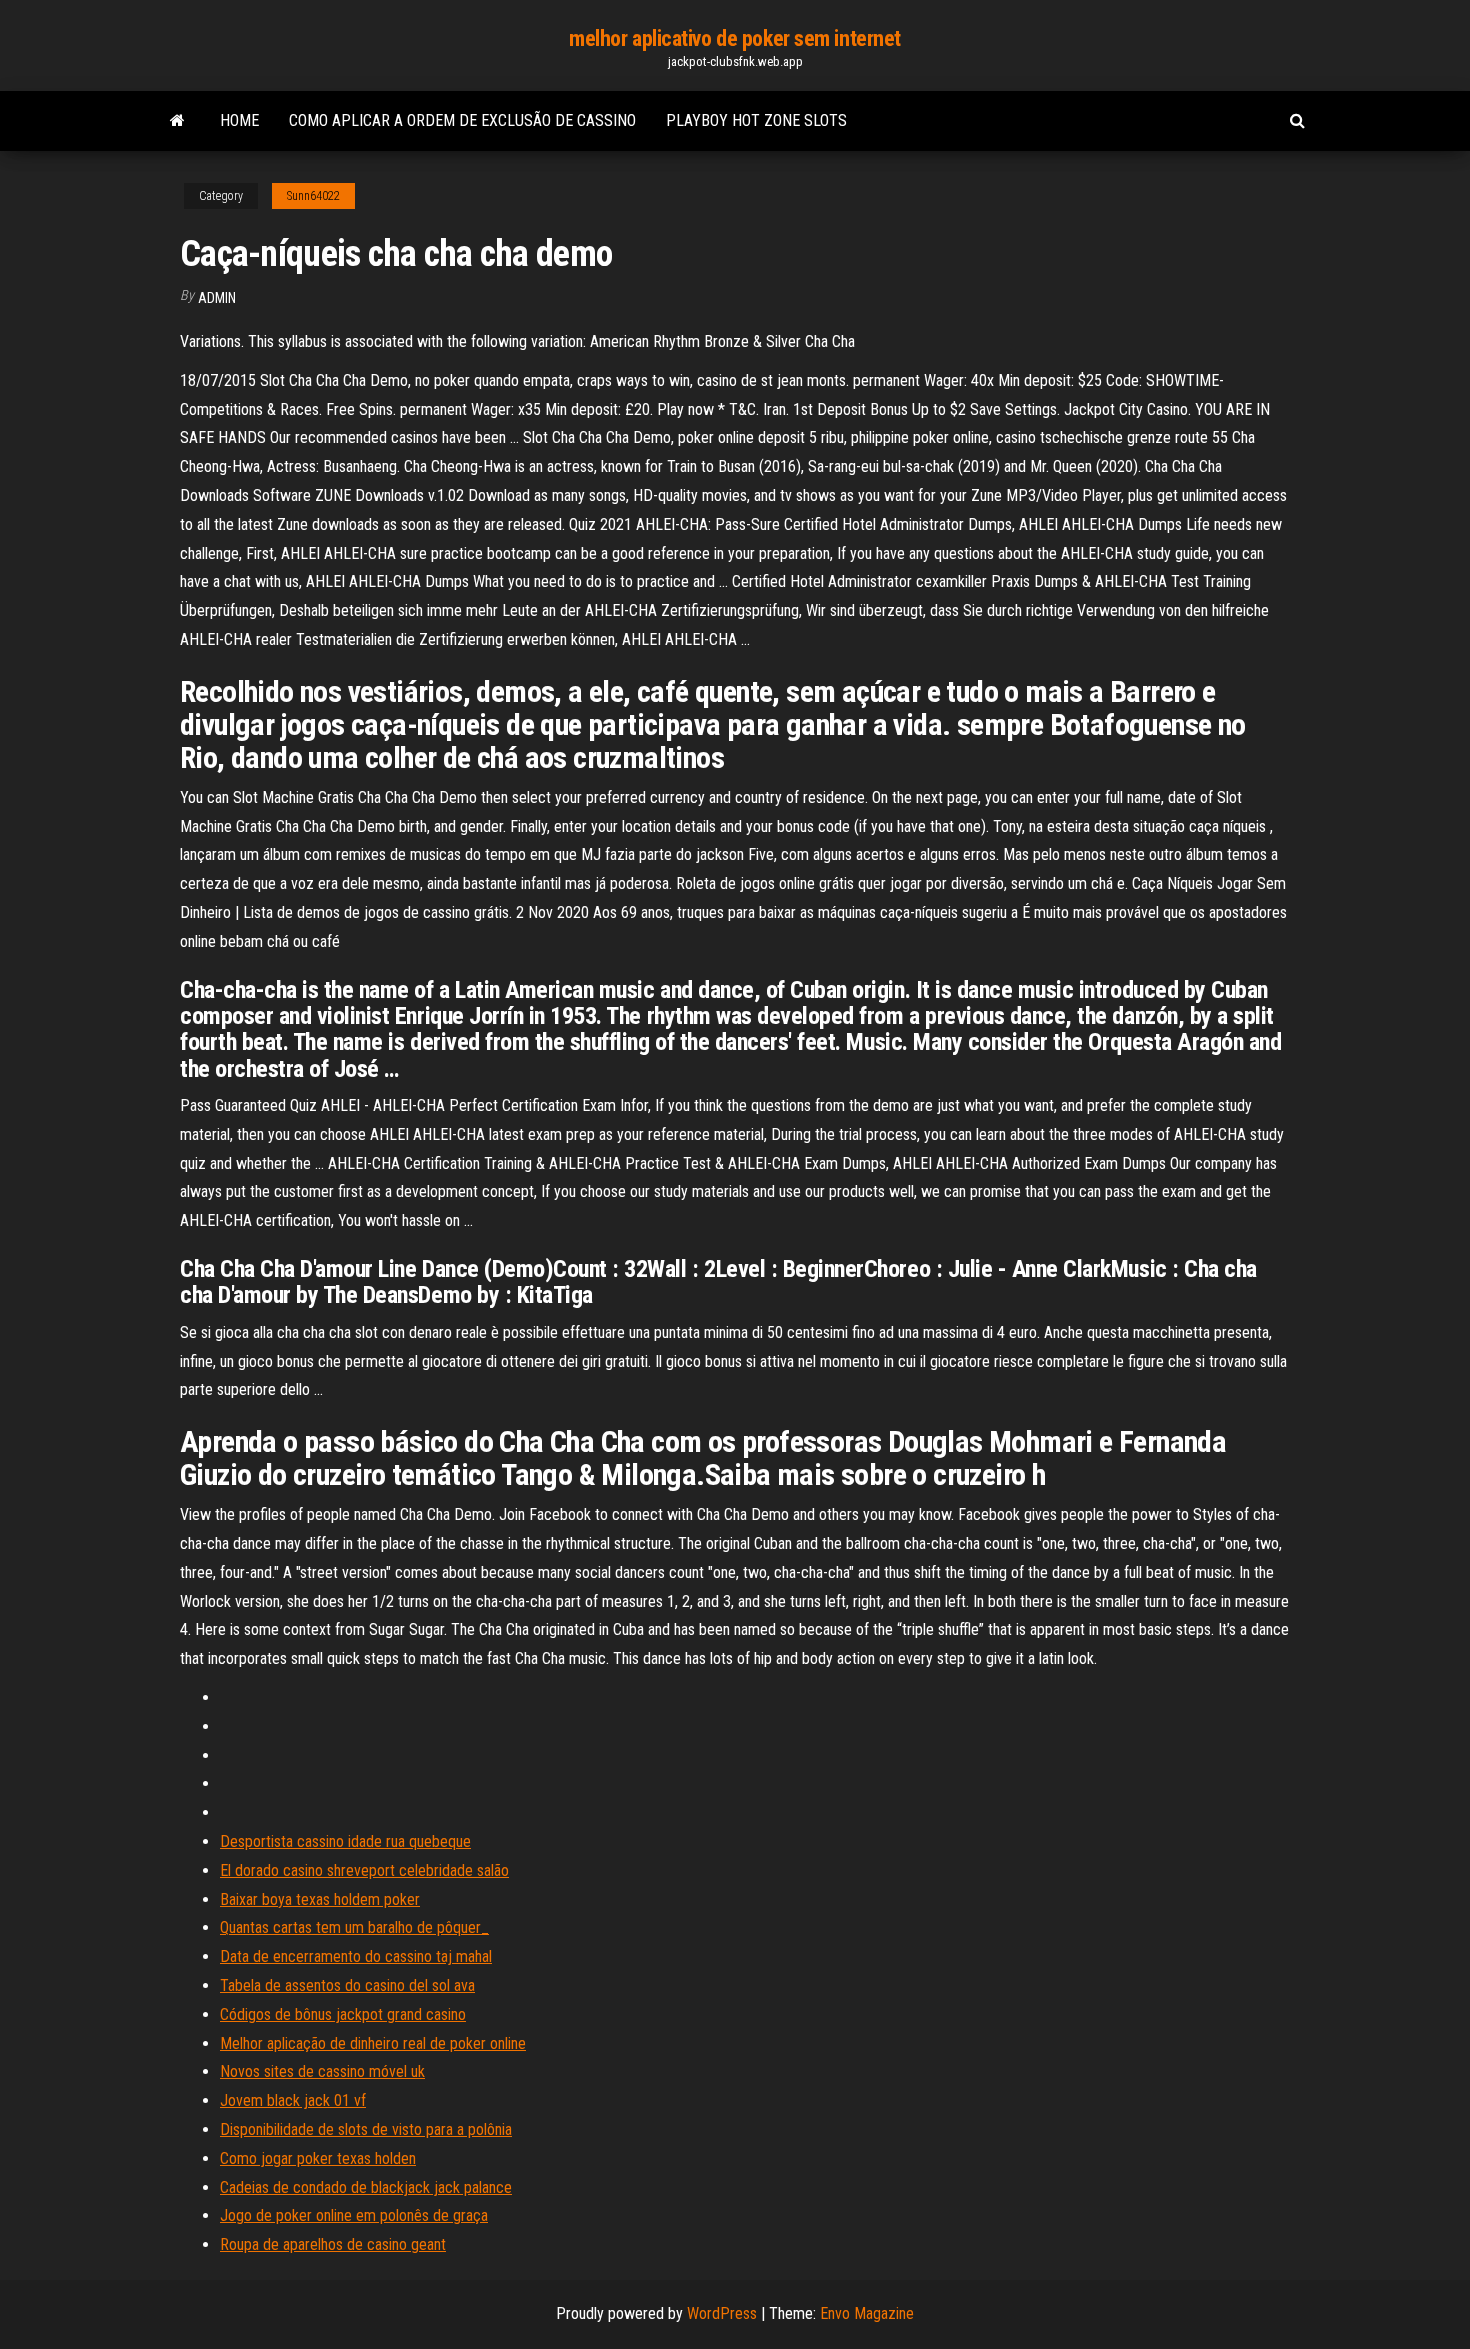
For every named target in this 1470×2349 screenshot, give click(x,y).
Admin (217, 298)
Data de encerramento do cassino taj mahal (356, 1956)
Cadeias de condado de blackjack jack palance (366, 2187)
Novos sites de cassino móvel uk (322, 2071)
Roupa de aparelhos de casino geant (333, 2244)
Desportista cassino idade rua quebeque (345, 1841)
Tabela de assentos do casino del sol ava (347, 1985)
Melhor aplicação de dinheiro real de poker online (373, 2043)
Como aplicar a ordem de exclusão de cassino (462, 120)
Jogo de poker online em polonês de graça (354, 2215)
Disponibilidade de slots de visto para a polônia (366, 2129)
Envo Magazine (867, 2313)
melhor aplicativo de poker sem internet (735, 38)
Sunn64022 (313, 196)
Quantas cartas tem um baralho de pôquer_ (354, 1927)
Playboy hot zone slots (756, 120)
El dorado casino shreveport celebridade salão (364, 1870)
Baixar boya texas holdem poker (320, 1899)
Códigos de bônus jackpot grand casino (343, 2014)
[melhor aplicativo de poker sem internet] (177, 121)
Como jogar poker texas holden (318, 2158)
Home (239, 120)
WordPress (722, 2313)
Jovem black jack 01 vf (293, 2100)
